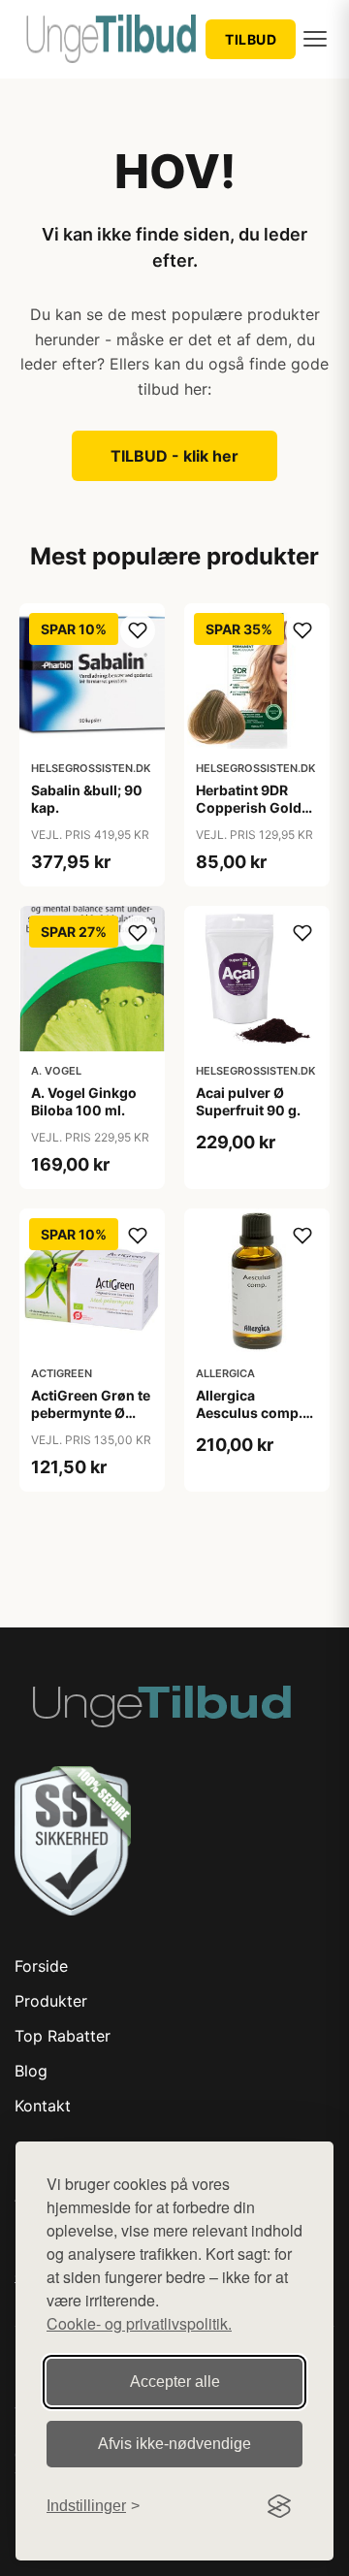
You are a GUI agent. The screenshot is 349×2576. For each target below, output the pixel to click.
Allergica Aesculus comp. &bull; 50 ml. (249, 1413)
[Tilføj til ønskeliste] (138, 630)
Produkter (51, 2001)
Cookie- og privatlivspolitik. (139, 2323)
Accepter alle (175, 2382)
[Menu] (315, 39)
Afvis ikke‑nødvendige (174, 2444)
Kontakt (43, 2106)
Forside (41, 1966)
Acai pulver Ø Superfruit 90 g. (248, 1101)
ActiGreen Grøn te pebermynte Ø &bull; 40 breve (91, 1413)
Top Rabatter (63, 2036)
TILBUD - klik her (174, 456)
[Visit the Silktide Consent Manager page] (279, 2506)
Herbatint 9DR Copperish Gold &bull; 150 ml (249, 807)
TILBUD (251, 39)
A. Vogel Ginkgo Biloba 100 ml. (84, 1101)
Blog (31, 2071)
